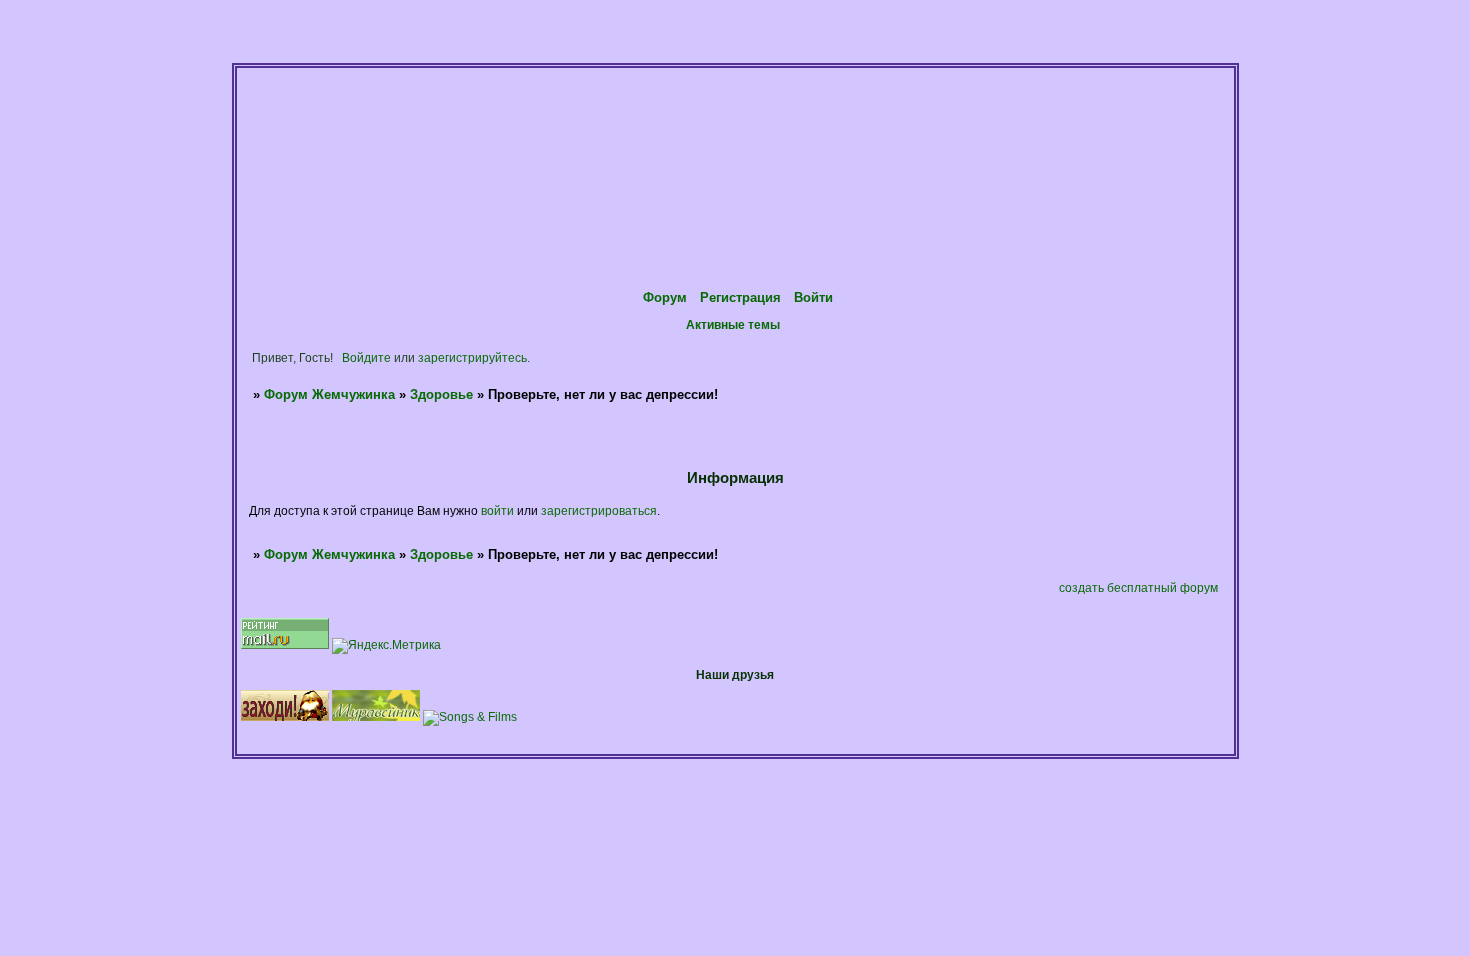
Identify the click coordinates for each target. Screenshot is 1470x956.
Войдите (366, 357)
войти (497, 510)
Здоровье (441, 394)
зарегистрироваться (599, 510)
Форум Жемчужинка (329, 394)
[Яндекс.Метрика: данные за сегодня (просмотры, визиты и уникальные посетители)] (386, 646)
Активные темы (733, 324)
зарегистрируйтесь (472, 357)
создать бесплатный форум (1138, 587)
